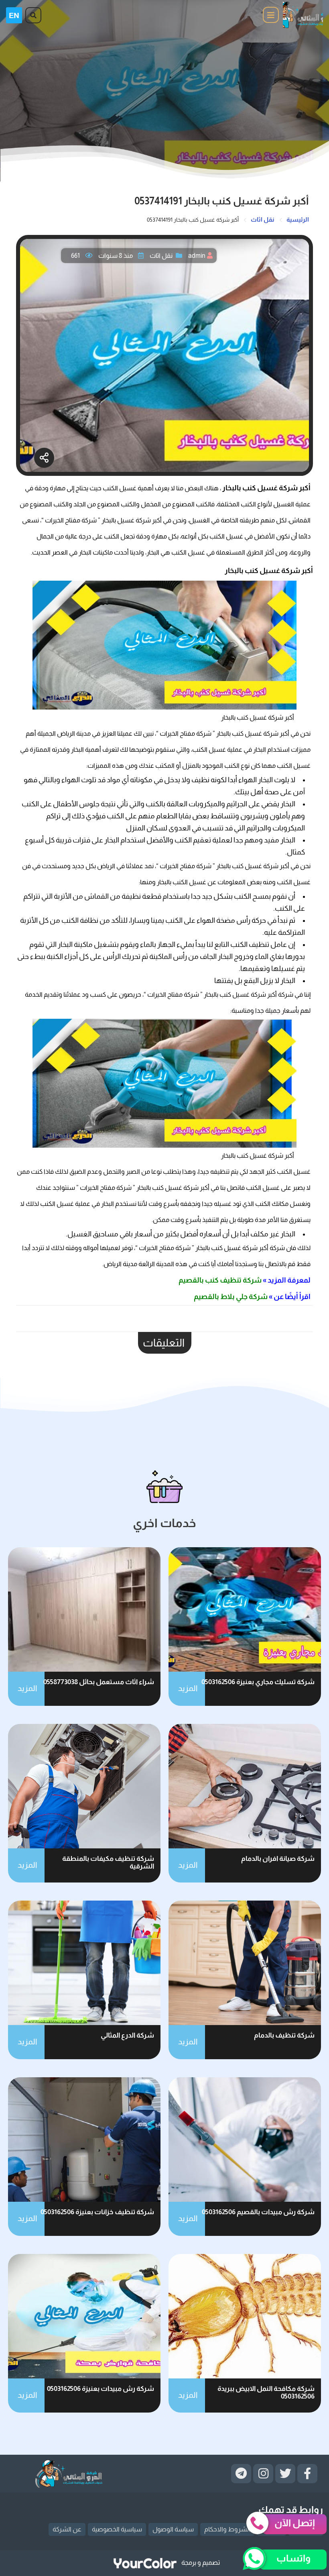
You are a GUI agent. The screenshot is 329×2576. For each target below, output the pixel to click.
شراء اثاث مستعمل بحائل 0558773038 (99, 1682)
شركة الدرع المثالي (127, 2035)
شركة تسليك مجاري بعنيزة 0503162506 (258, 1682)
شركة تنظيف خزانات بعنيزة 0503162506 (97, 2212)
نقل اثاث (161, 256)
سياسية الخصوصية (117, 2529)
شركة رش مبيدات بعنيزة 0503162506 (101, 2389)
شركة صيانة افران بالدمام (278, 1859)
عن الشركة (67, 2529)
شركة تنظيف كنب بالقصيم (219, 1280)
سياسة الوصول (173, 2529)
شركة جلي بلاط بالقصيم (231, 1297)
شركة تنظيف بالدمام (284, 2035)
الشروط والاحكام (227, 2529)
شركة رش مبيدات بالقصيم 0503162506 (258, 2212)
